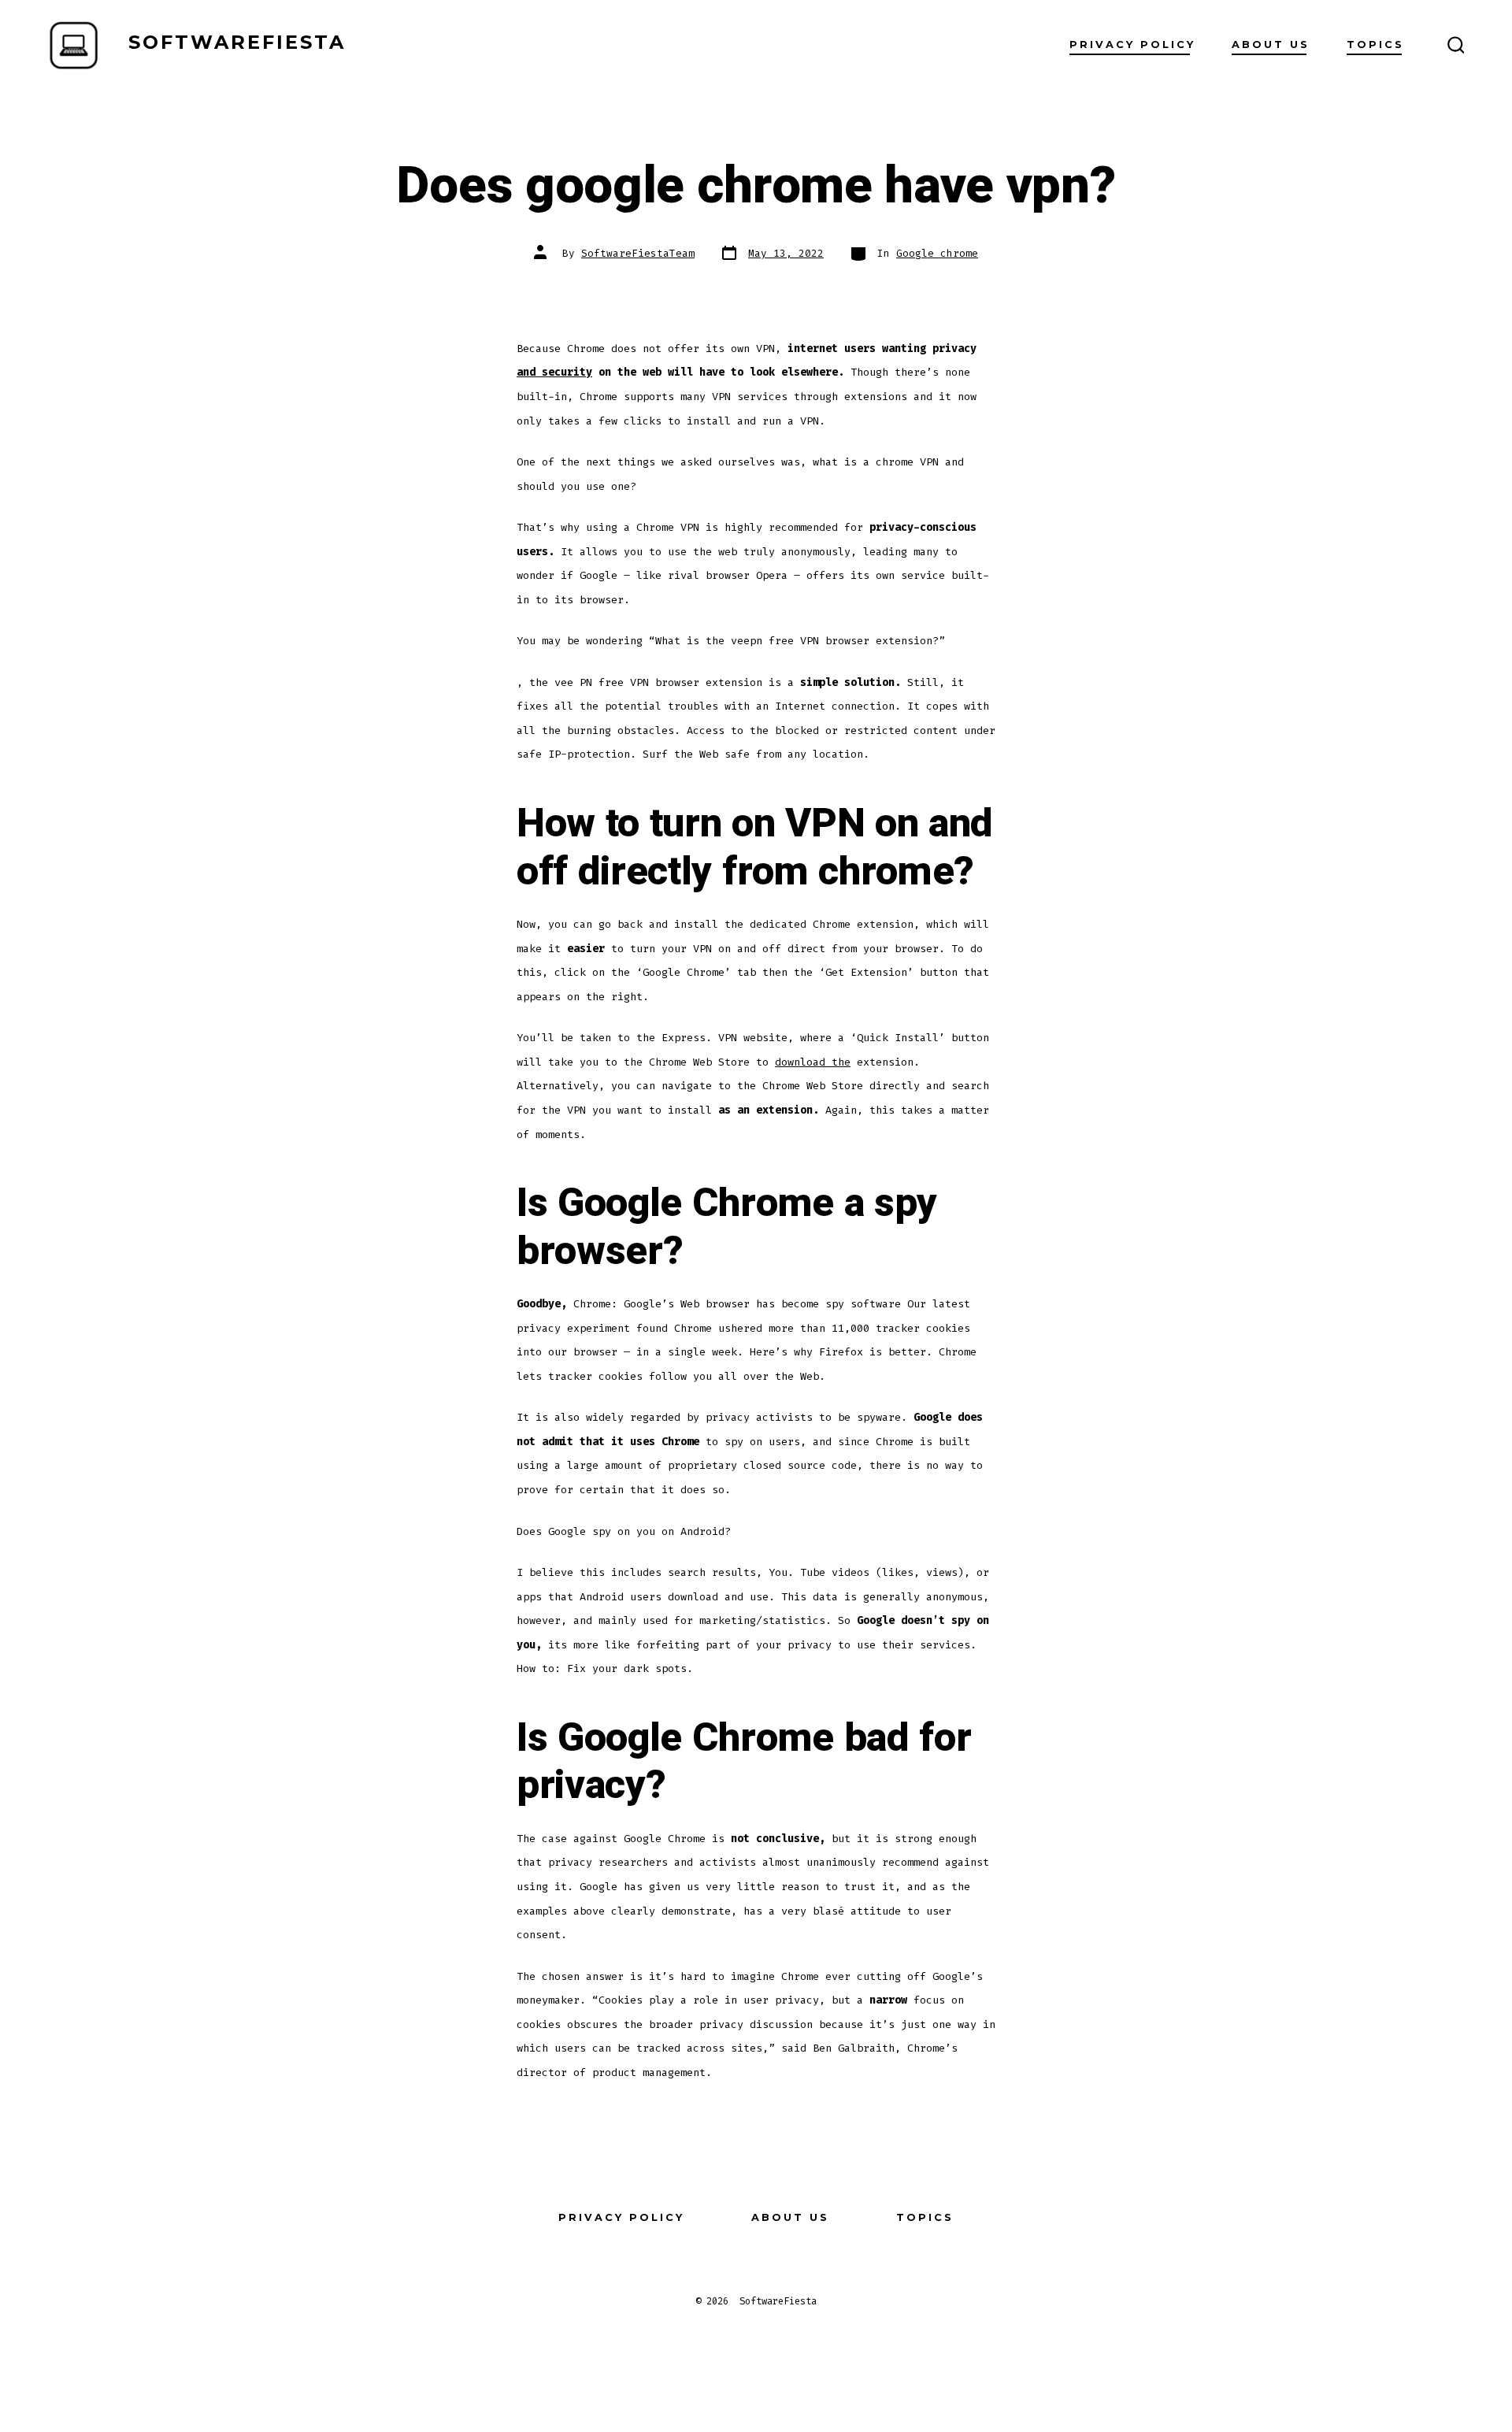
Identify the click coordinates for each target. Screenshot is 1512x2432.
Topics (1375, 44)
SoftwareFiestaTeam (638, 253)
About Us (1271, 44)
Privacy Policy (1132, 44)
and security (554, 372)
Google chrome (937, 253)
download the (813, 1062)
